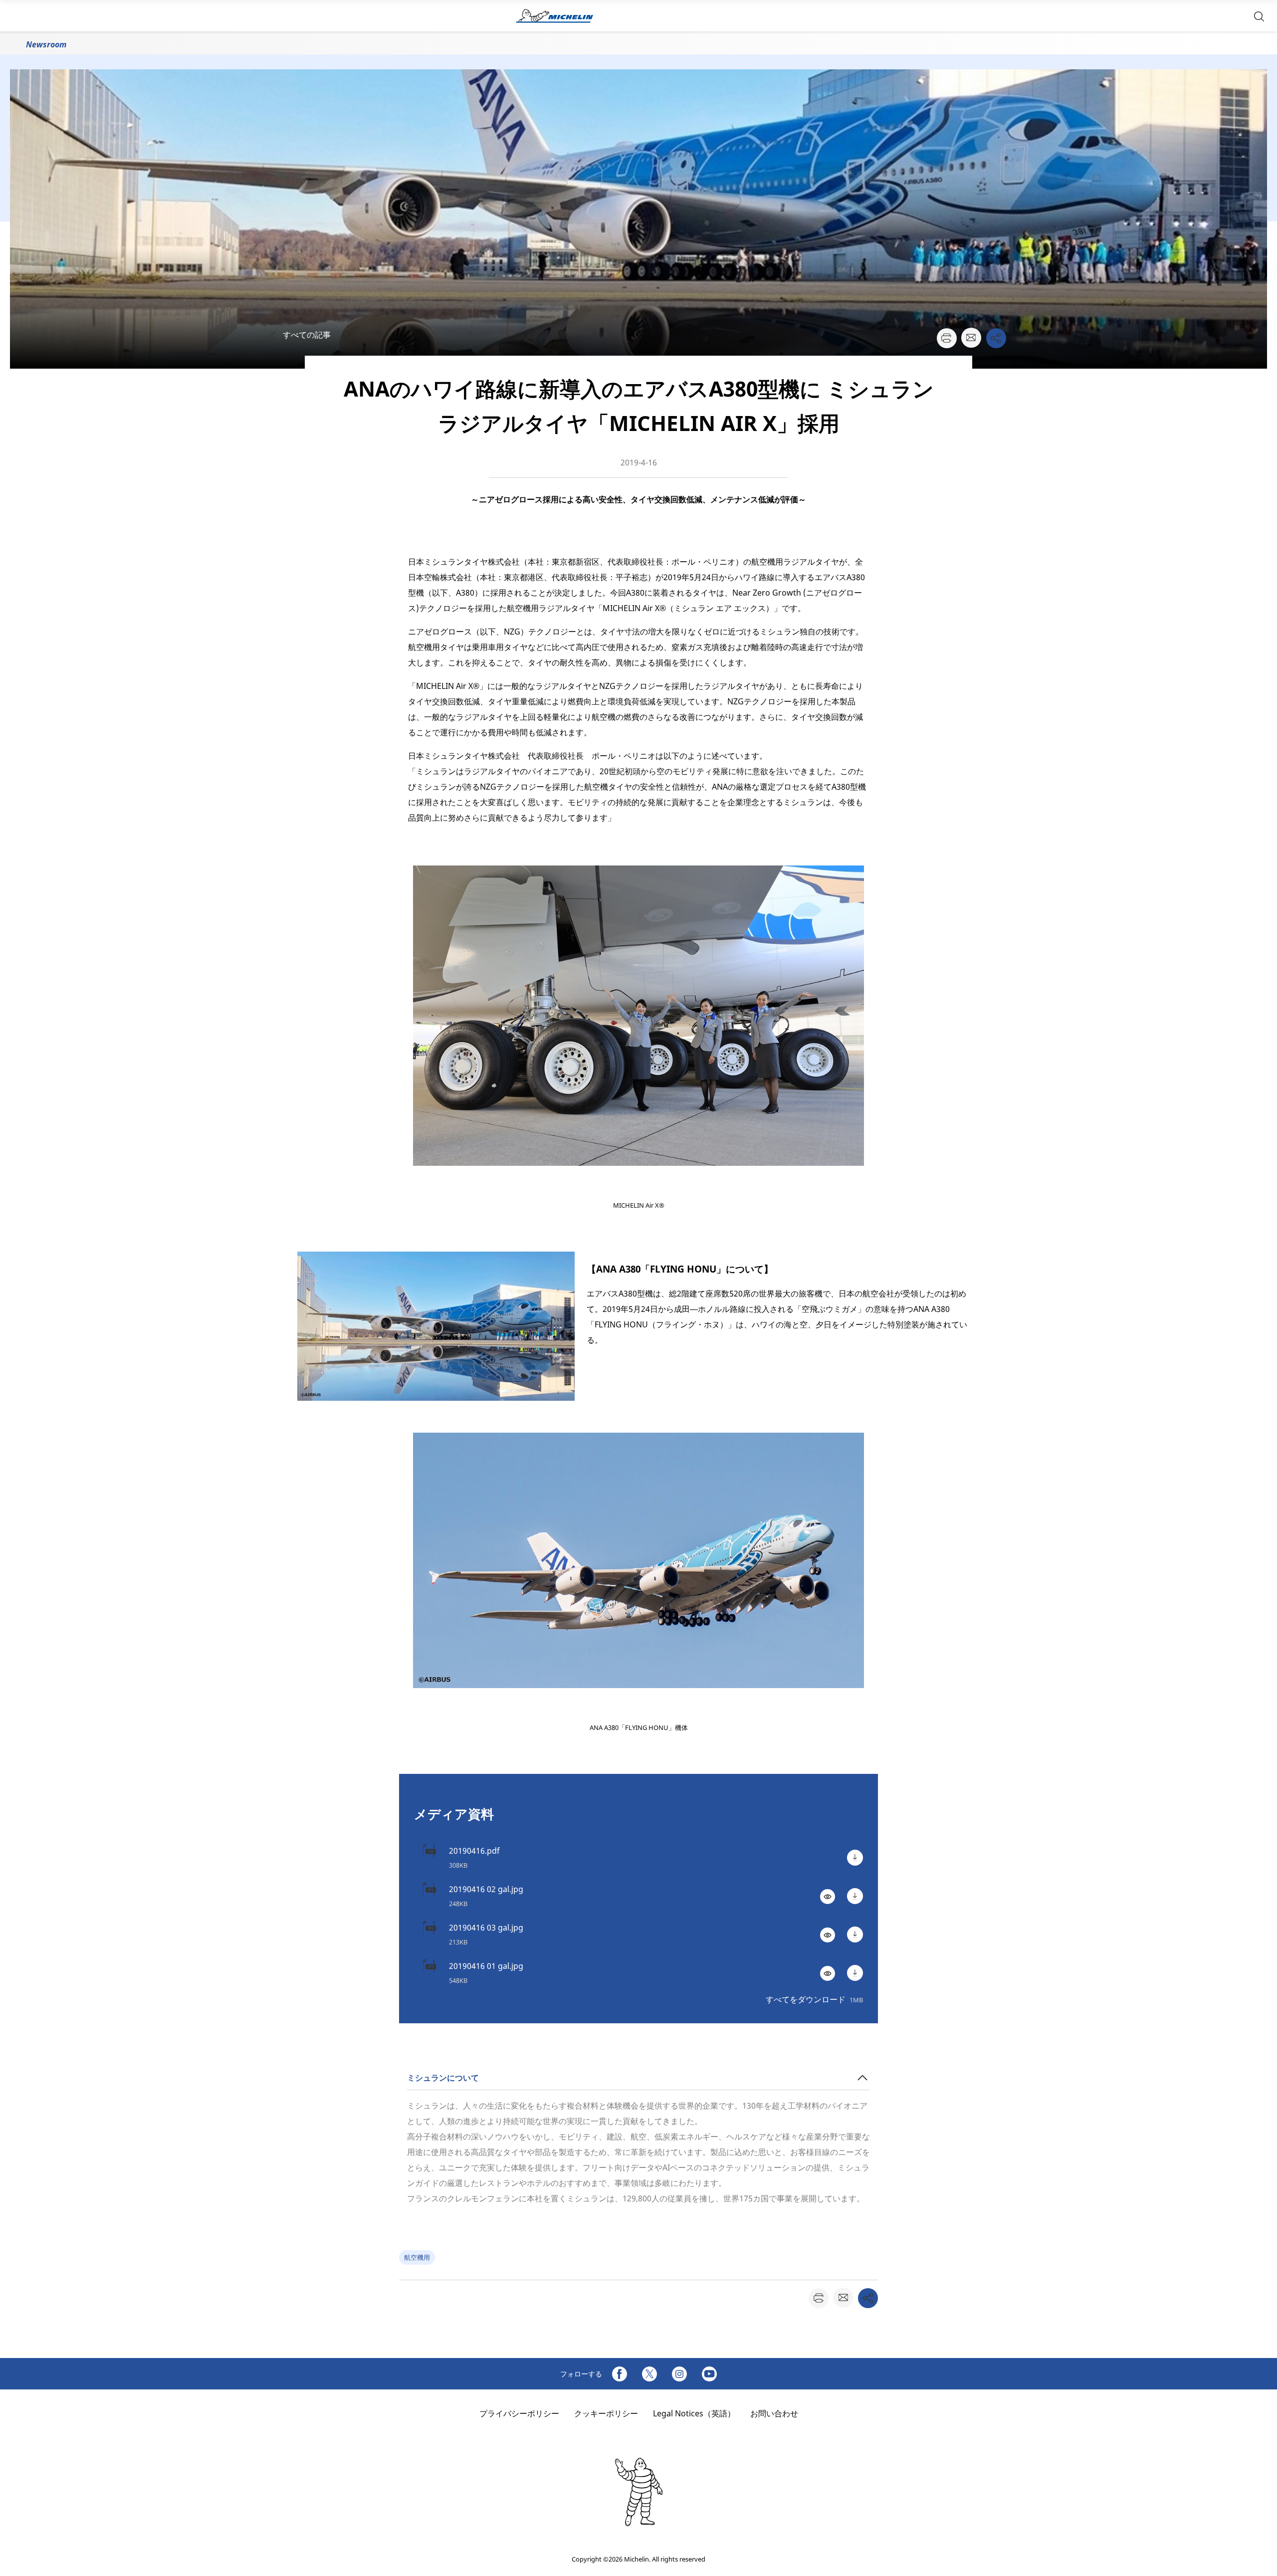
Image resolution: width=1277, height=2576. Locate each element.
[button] (1259, 16)
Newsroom (46, 44)
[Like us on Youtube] (709, 2374)
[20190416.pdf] (855, 1858)
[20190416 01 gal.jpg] (855, 1973)
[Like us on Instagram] (679, 2374)
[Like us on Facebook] (620, 2374)
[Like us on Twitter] (649, 2374)
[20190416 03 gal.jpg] (855, 1934)
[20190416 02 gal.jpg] (855, 1896)
